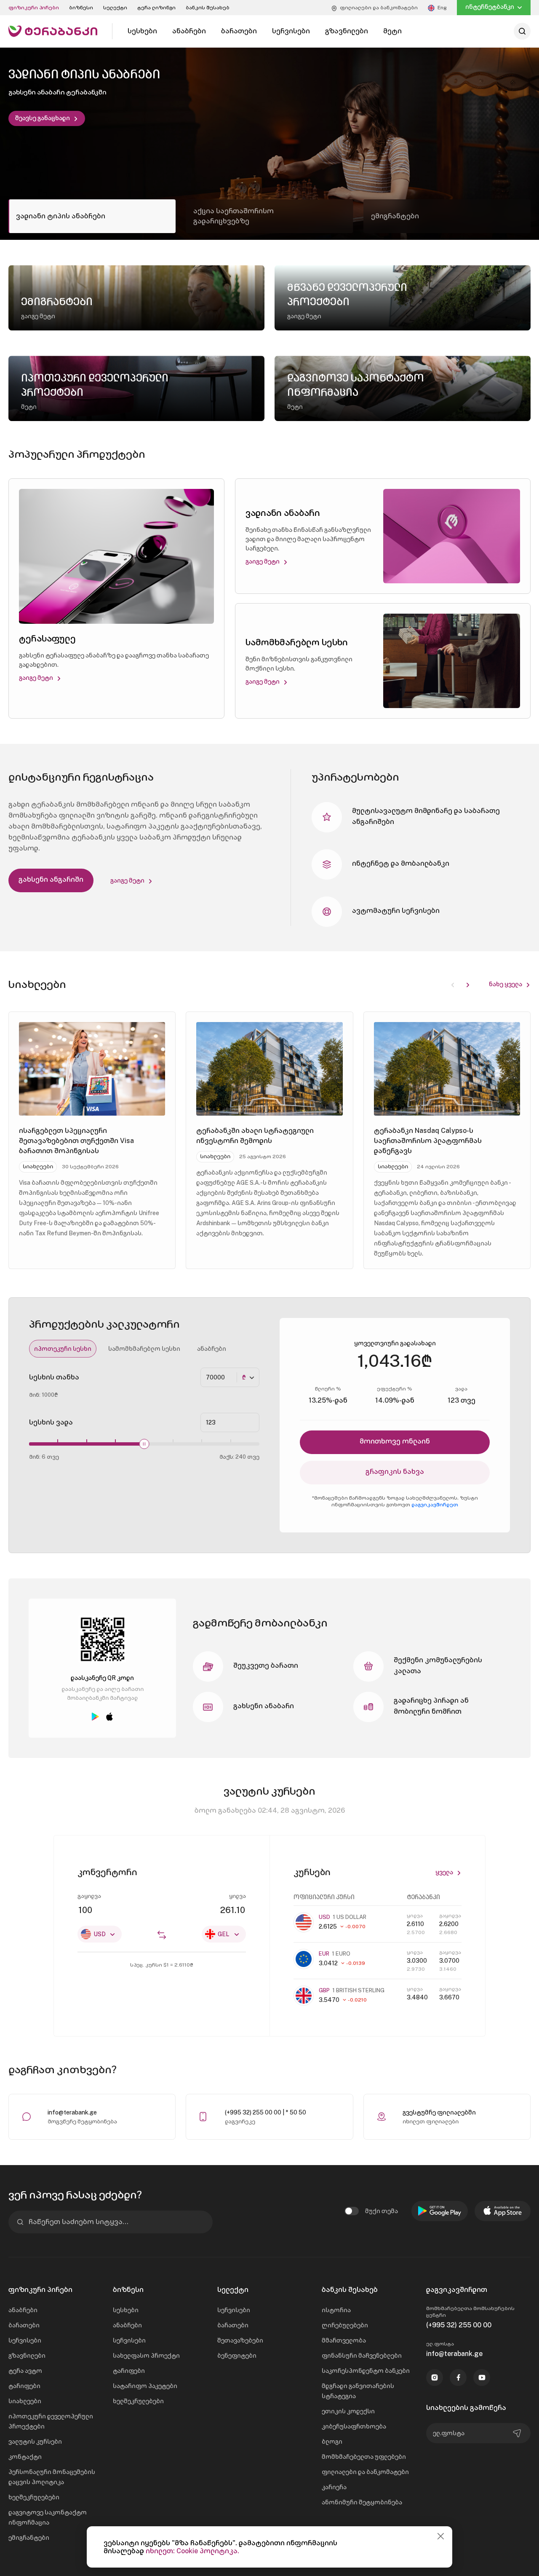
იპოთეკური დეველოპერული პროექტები (51, 2421)
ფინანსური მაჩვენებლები (362, 2356)
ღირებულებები (345, 2325)
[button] (468, 984)
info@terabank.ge (72, 2112)
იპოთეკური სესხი (63, 1349)
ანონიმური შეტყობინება (362, 2502)
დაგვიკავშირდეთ (435, 1505)
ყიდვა (237, 1896)
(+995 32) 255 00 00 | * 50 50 (265, 2112)
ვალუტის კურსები (35, 2442)
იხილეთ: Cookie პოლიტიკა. (192, 2551)
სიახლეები (25, 2401)
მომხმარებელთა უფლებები (364, 2457)
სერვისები (25, 2340)
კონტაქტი (25, 2457)
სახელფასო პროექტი (146, 2356)
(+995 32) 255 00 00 (459, 2325)
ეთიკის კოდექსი (348, 2411)
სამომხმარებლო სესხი (144, 1349)
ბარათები (24, 2325)
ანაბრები (212, 1349)
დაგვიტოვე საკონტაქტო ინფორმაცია (48, 2517)
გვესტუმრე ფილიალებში (439, 2112)
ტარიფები (24, 2386)
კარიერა (334, 2487)
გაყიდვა (89, 1896)
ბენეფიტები (237, 2356)
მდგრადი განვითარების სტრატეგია (358, 2391)
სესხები (126, 2310)
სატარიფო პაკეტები (145, 2386)
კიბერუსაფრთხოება (354, 2426)
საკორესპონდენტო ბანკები (366, 2371)
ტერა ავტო (25, 2371)
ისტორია (336, 2310)
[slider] (144, 1444)
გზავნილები (27, 2356)
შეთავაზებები (240, 2340)
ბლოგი (332, 2442)
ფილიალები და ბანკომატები (365, 2472)
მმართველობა (344, 2340)
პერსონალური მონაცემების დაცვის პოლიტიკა (52, 2477)
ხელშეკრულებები (34, 2497)
